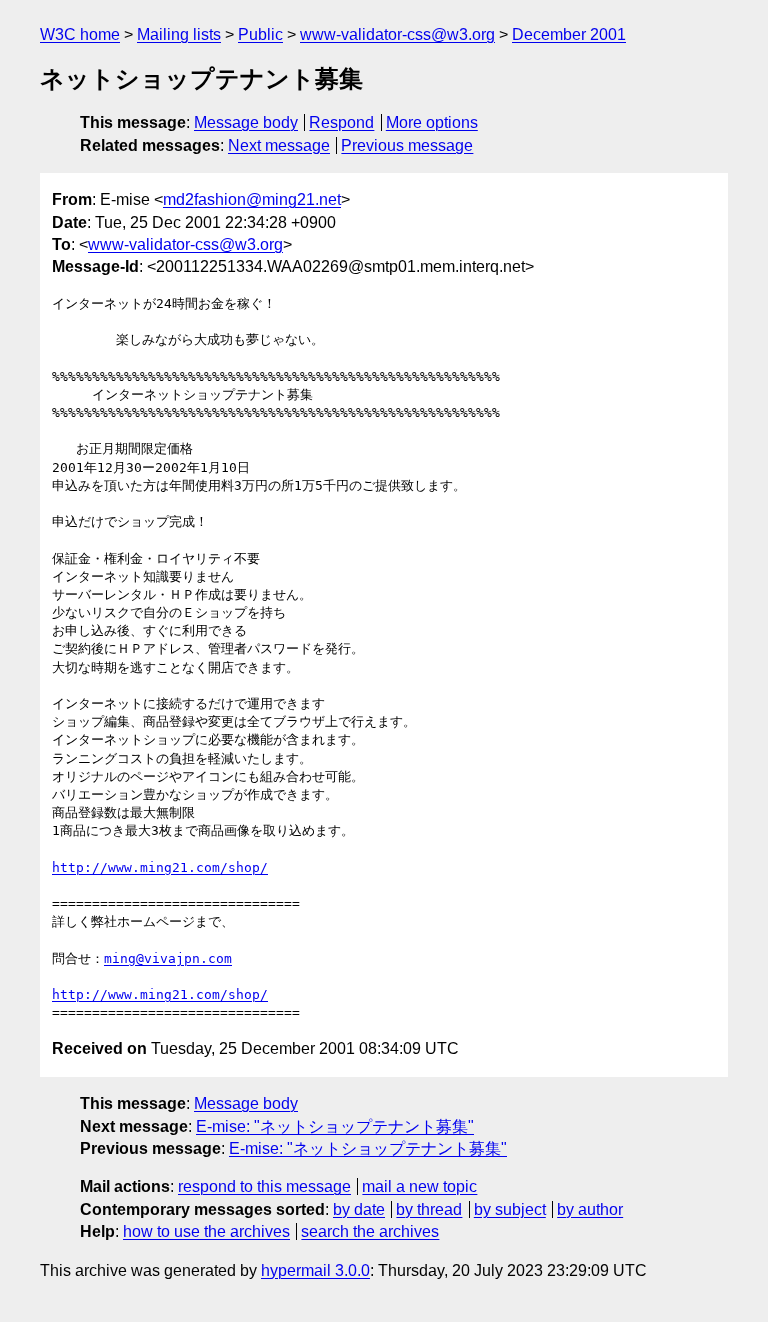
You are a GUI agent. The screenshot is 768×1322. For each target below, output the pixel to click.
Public (260, 34)
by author (590, 1209)
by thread (429, 1209)
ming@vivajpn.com (168, 958)
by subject (510, 1209)
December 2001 (569, 34)
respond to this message (264, 1186)
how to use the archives (206, 1231)
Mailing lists (179, 34)
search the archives (370, 1231)
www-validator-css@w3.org (397, 34)
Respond (341, 122)
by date (359, 1209)
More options (432, 122)
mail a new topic (419, 1186)
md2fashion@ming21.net (252, 199)
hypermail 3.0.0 (315, 1270)
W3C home (80, 34)
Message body (246, 122)
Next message (279, 145)
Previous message (407, 145)
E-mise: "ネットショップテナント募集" (335, 1126)
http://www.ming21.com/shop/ (160, 867)
